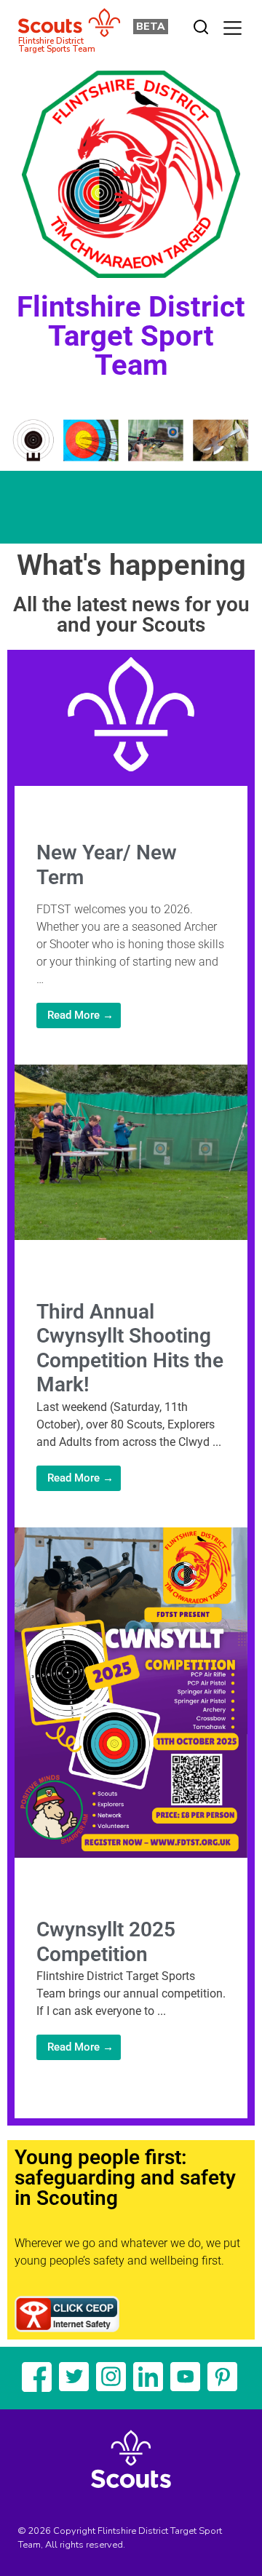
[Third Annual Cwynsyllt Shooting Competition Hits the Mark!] (131, 1236)
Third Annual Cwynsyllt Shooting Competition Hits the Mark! (130, 1348)
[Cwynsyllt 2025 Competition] (131, 1854)
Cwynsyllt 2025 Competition (106, 1942)
